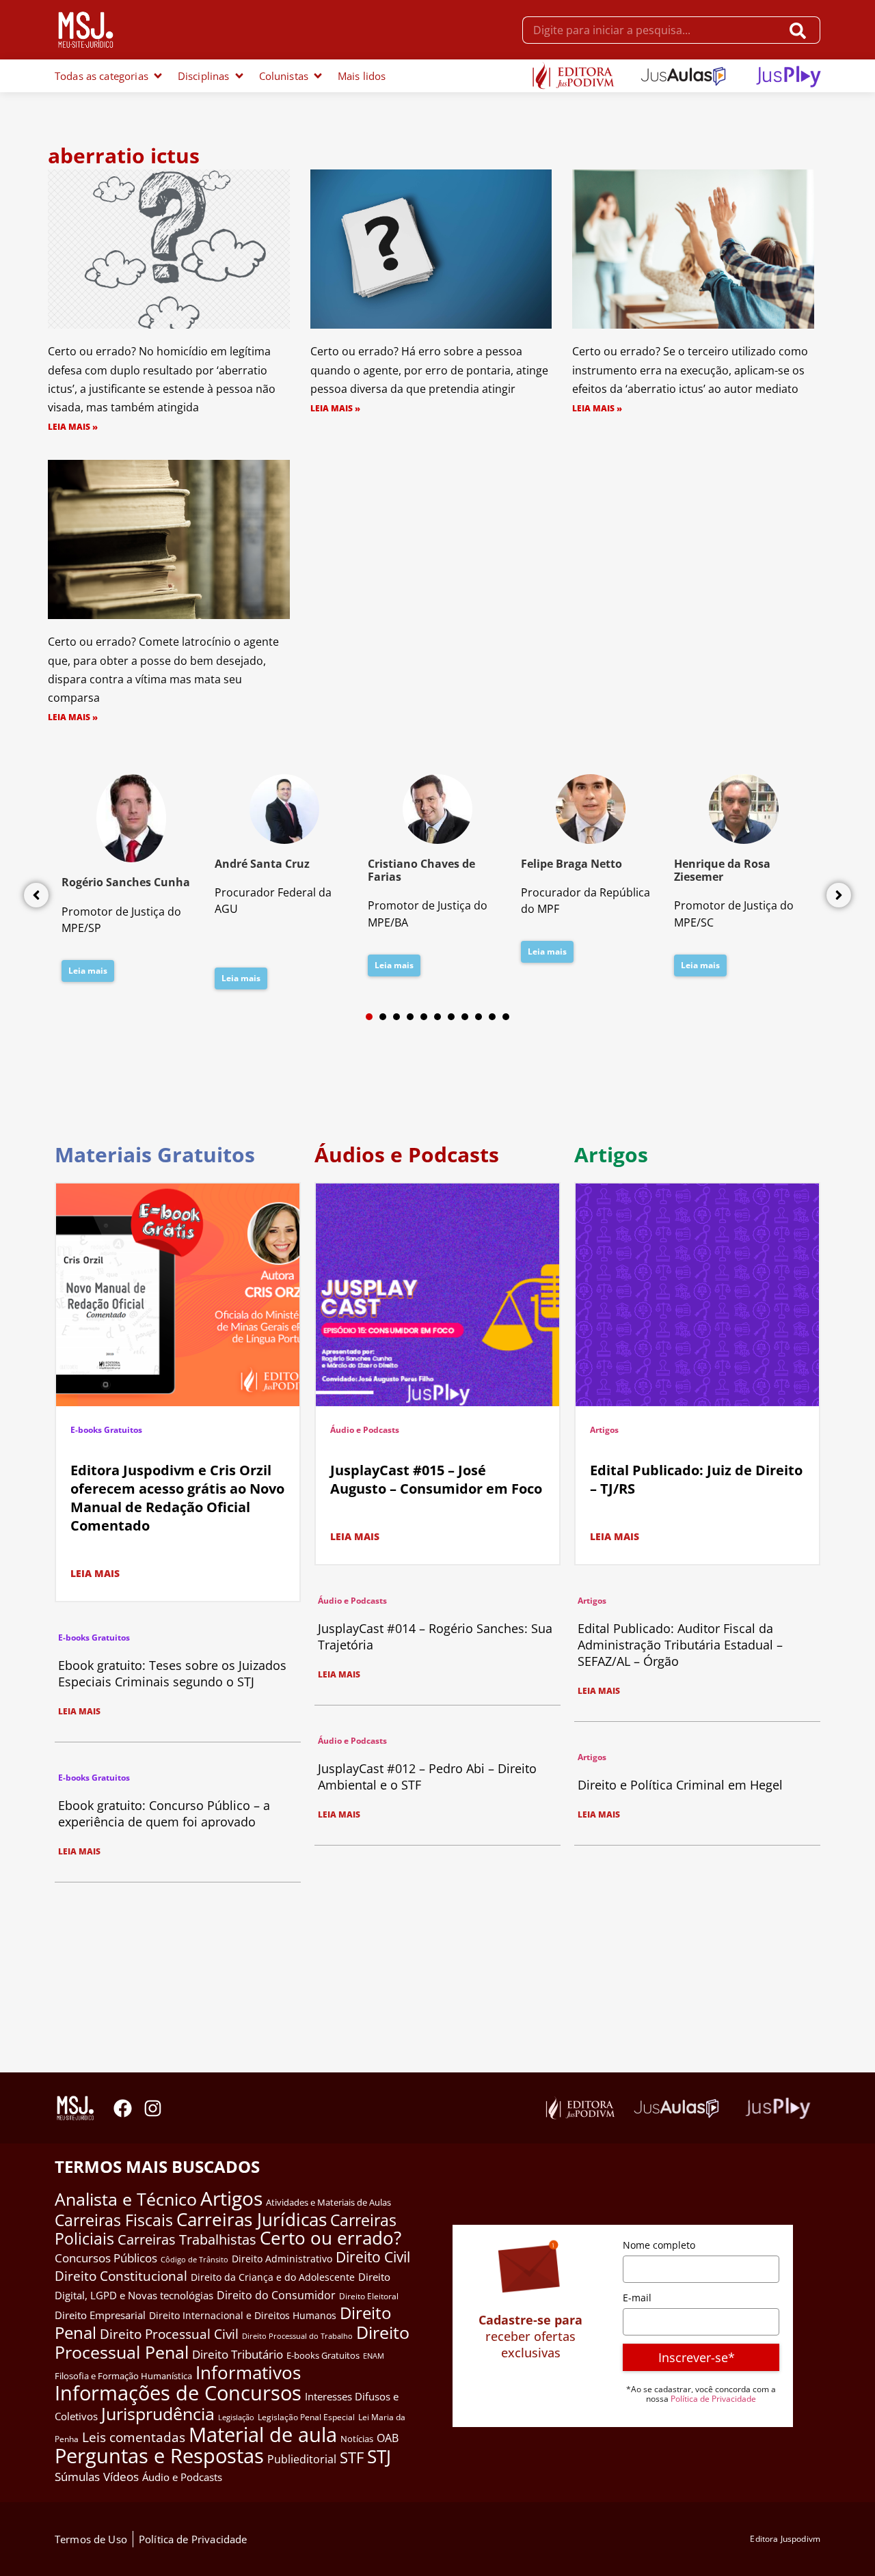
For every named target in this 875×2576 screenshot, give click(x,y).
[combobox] (652, 30)
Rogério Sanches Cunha (126, 882)
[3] (396, 1017)
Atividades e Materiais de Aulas (328, 2202)
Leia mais (88, 971)
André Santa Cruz (262, 864)
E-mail (637, 2298)
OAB (388, 2438)
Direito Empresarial (100, 2315)
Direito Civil (373, 2257)
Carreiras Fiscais (114, 2220)
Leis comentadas (134, 2437)
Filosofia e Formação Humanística (123, 2376)
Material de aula (263, 2435)
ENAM (374, 2356)
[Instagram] (153, 2108)
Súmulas (77, 2476)
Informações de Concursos (178, 2393)
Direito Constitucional (121, 2276)
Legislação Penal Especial (306, 2417)
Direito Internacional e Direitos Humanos (243, 2315)
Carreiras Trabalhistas (187, 2239)
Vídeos (121, 2477)
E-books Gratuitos (106, 1430)
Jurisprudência (158, 2413)
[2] (383, 1017)
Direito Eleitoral (369, 2296)
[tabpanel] (131, 882)
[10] (492, 1017)
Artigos (604, 1430)
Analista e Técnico (126, 2199)
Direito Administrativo (282, 2259)
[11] (506, 1017)
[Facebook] (123, 2108)
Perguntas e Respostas (159, 2456)
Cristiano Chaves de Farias (421, 870)
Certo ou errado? (331, 2238)
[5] (424, 1017)
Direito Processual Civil (169, 2334)
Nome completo (659, 2245)
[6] (437, 1017)
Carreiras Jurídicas (252, 2219)
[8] (465, 1017)
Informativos (248, 2373)
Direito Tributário (238, 2354)
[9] (479, 1017)
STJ (379, 2456)
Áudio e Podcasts (365, 1430)
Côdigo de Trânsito (194, 2259)
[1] (369, 1017)
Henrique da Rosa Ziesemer (722, 870)
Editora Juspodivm (785, 2539)
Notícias (357, 2439)
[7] (451, 1017)
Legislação (236, 2417)
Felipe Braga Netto (571, 864)
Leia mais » (73, 427)
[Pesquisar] (801, 30)
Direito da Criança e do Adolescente (273, 2277)
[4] (410, 1017)
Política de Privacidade (713, 2399)
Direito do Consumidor (276, 2295)
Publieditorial (302, 2459)
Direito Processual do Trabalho (297, 2336)
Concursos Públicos (106, 2258)
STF (352, 2457)
